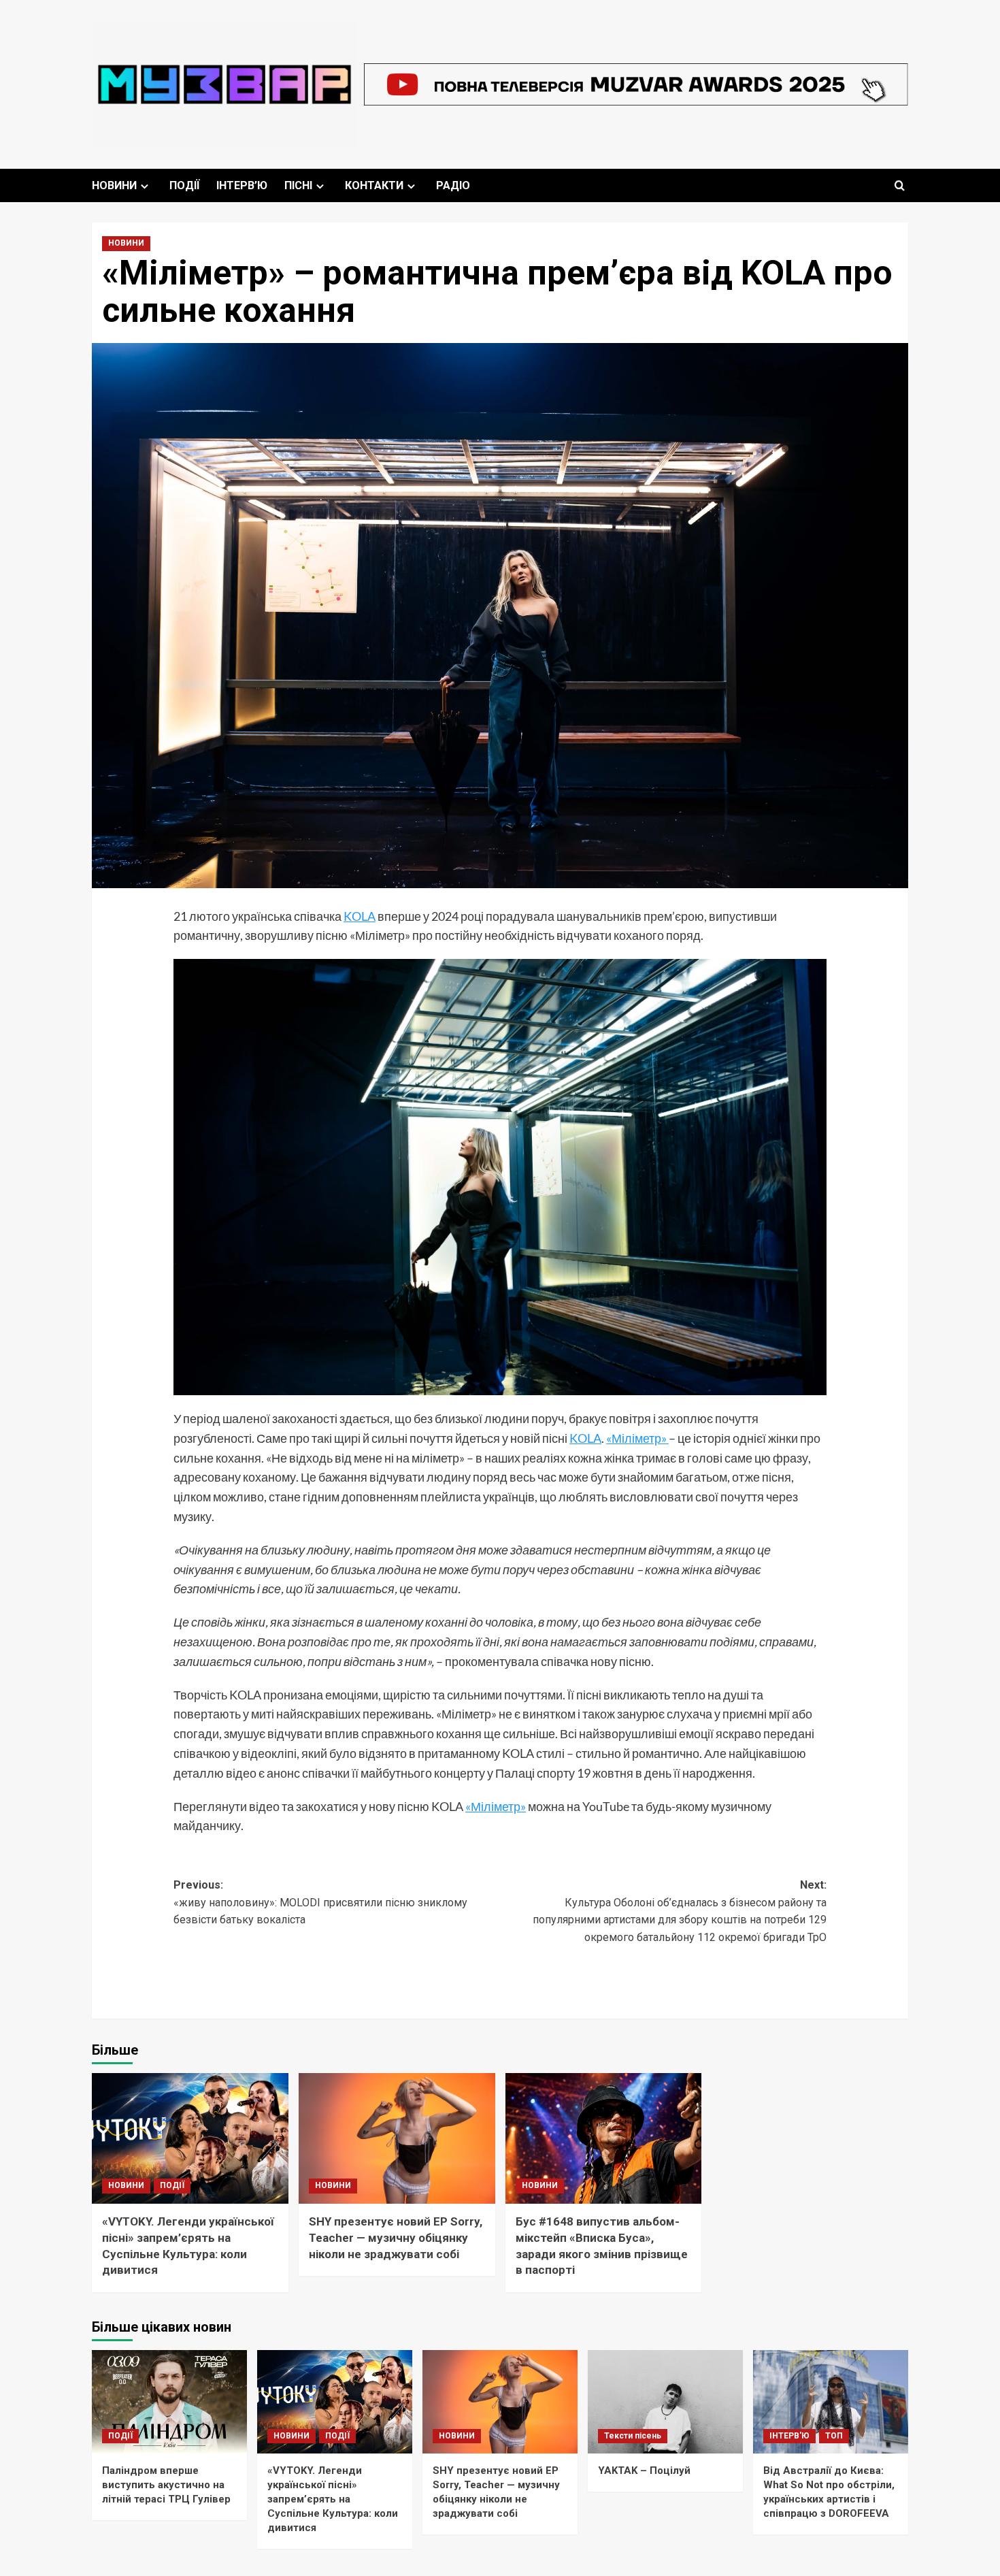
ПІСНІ (298, 185)
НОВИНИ (114, 185)
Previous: (320, 1902)
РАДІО (453, 185)
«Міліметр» (637, 1438)
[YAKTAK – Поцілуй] (665, 2402)
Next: (680, 1911)
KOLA (360, 916)
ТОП (834, 2436)
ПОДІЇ (184, 185)
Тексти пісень (633, 2436)
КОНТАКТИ (374, 185)
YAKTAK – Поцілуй (644, 2471)
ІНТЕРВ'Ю (789, 2436)
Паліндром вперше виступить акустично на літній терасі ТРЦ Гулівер (166, 2485)
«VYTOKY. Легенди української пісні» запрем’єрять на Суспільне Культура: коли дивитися (333, 2499)
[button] (900, 185)
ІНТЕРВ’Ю (242, 185)
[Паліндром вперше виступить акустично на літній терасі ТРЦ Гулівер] (169, 2402)
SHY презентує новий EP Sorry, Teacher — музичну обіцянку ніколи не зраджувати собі (396, 2238)
